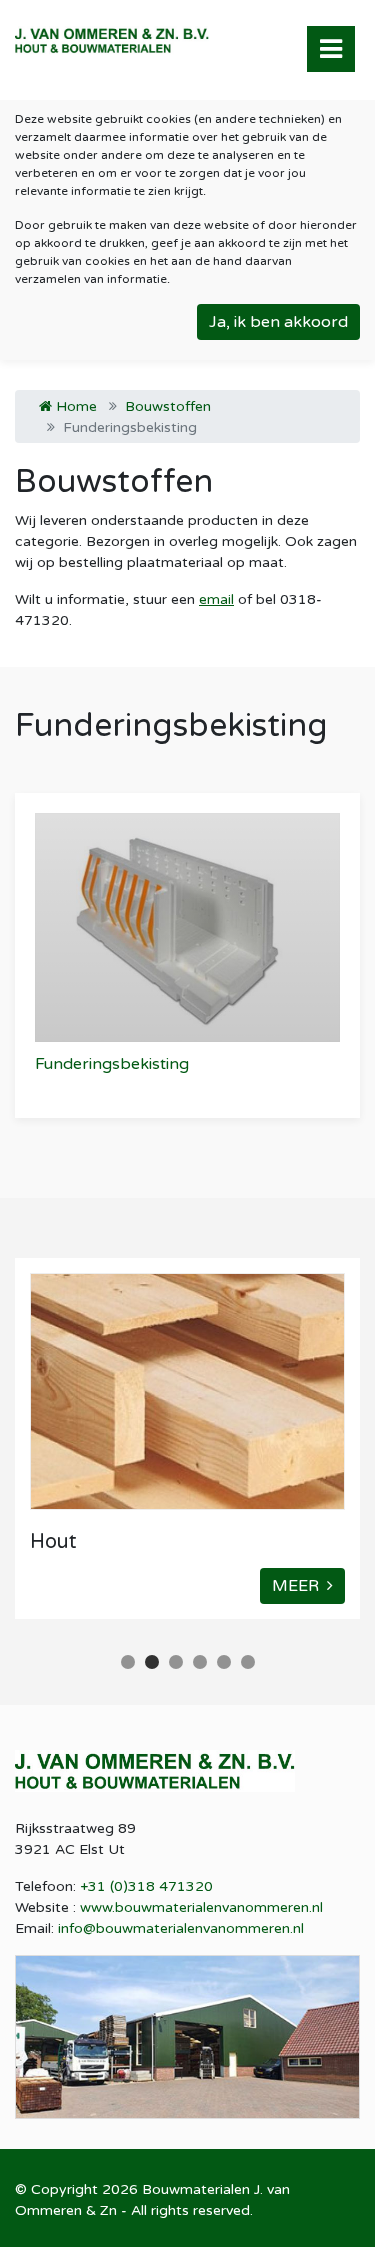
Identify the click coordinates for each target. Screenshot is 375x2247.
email (216, 599)
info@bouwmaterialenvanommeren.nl (181, 1928)
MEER (299, 1586)
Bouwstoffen (168, 406)
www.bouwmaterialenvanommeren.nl (201, 1907)
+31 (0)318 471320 (146, 1886)
